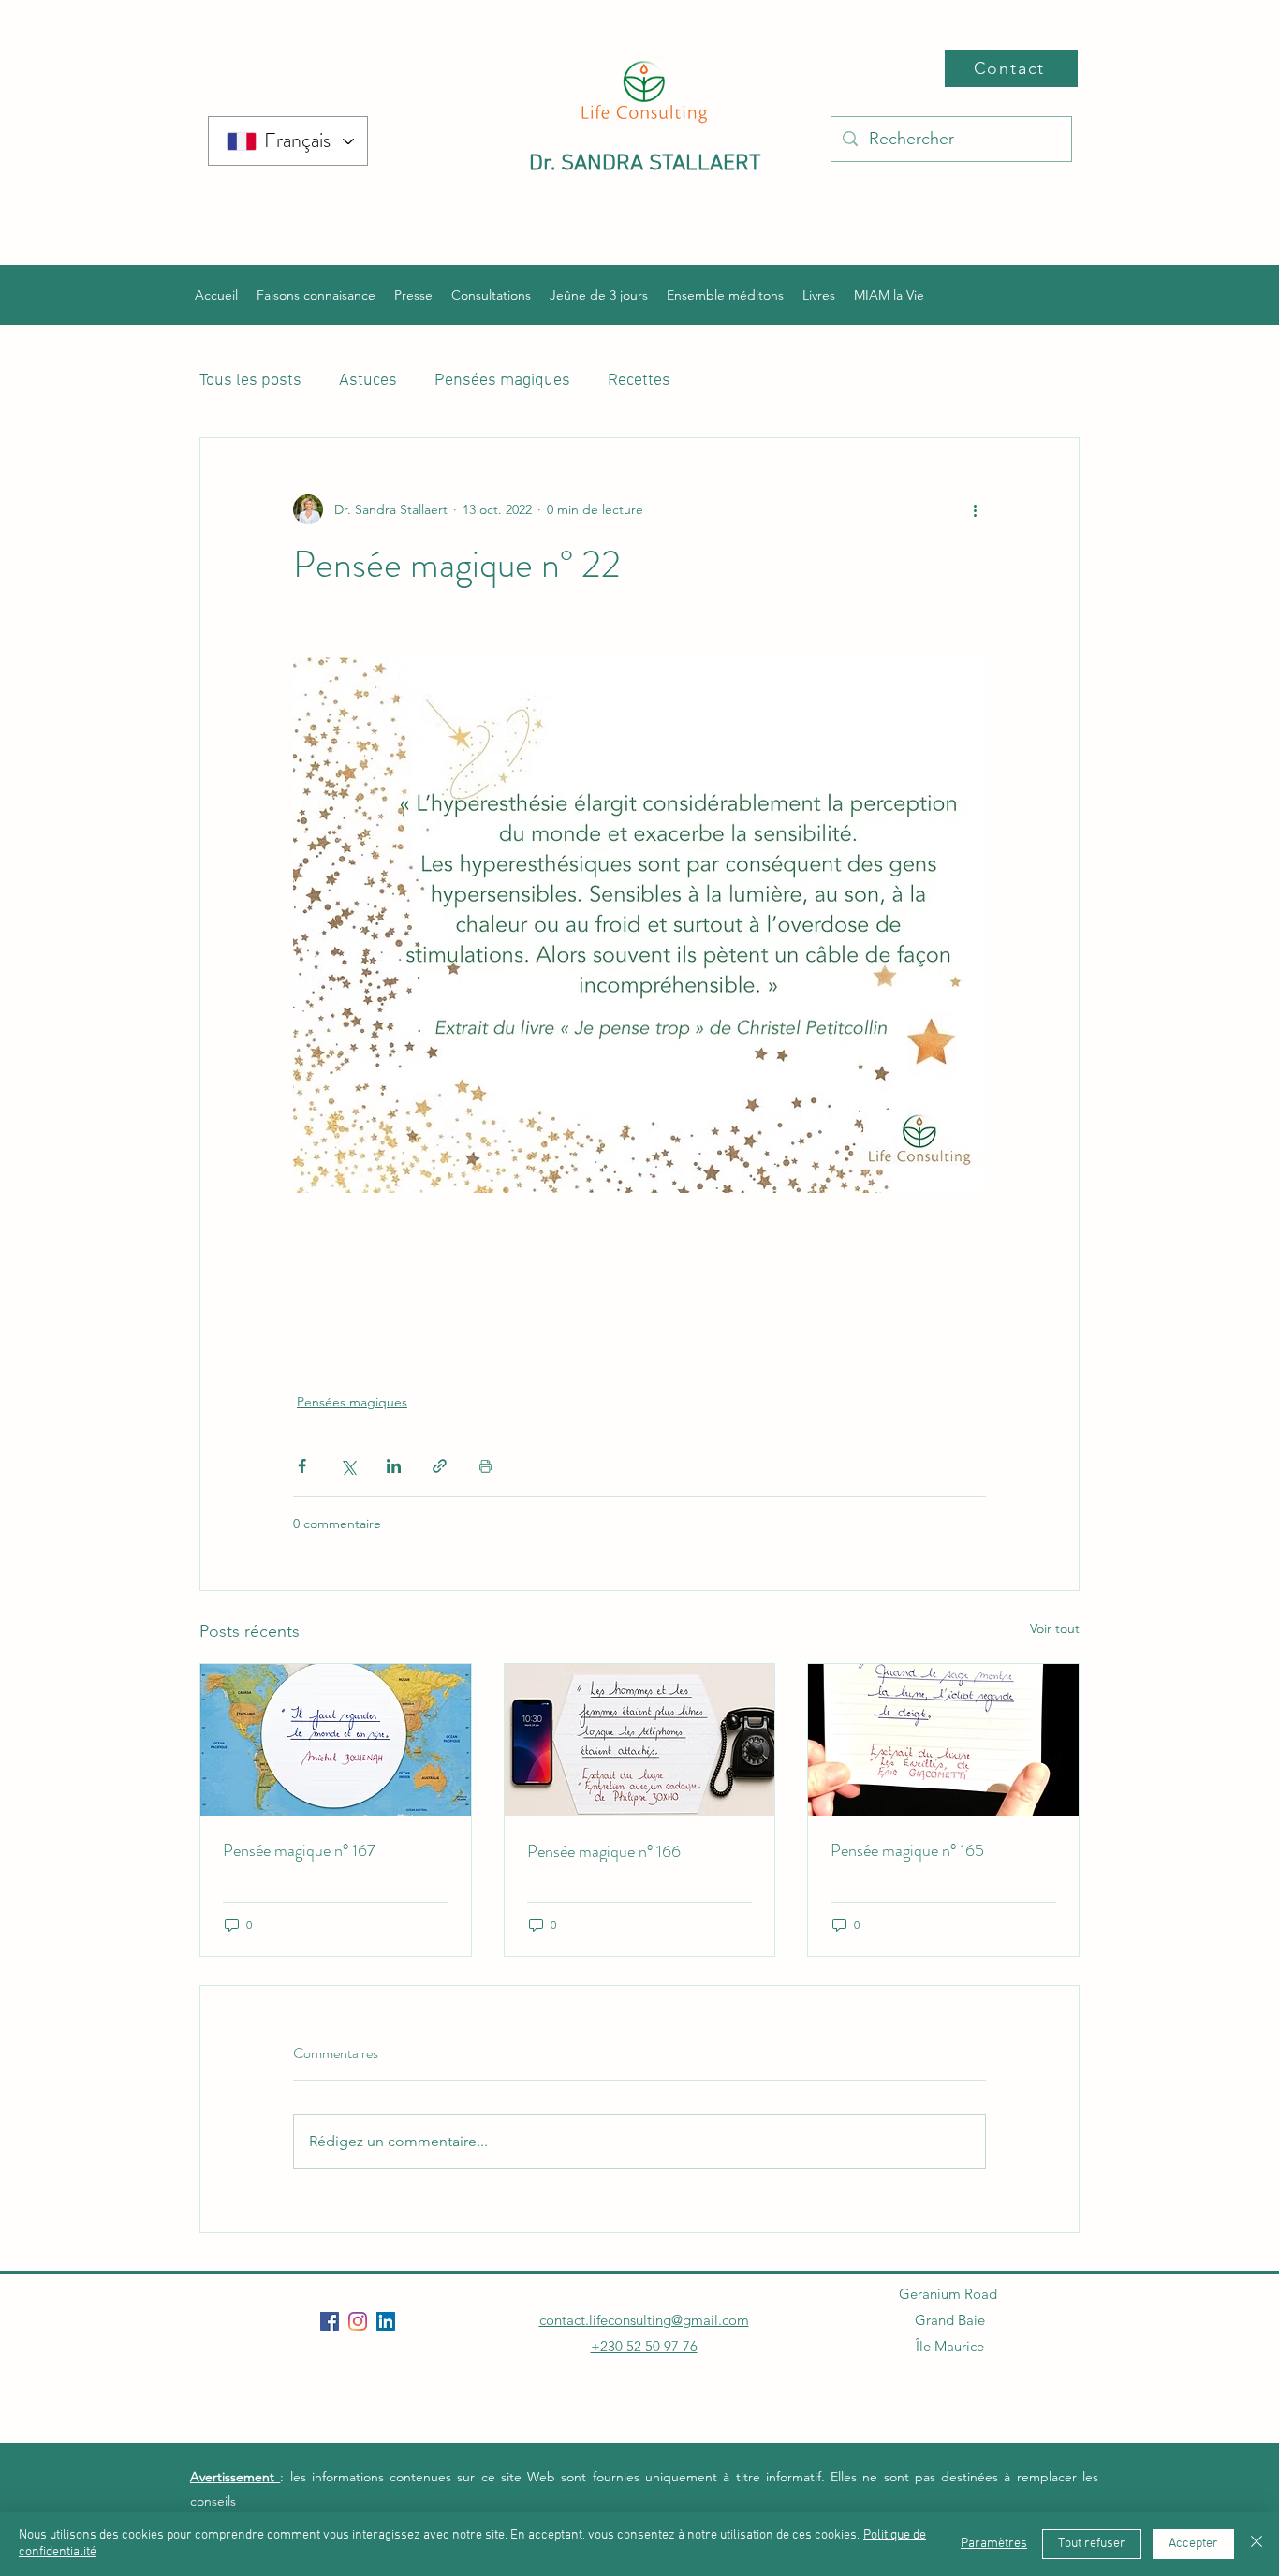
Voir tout (1055, 1628)
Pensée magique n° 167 (299, 1850)
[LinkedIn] (386, 2321)
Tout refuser (1092, 2544)
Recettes (639, 381)
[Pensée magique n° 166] (640, 1740)
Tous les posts (250, 381)
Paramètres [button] (994, 2544)
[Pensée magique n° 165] (943, 1740)
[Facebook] (330, 2321)
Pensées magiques (502, 381)
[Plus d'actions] (975, 509)
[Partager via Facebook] (302, 1466)
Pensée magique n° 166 (604, 1851)
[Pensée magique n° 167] (336, 1740)
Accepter (1193, 2544)
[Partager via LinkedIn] (394, 1466)
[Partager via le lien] (440, 1466)
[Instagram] (358, 2321)
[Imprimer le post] (485, 1466)
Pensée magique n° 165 (907, 1850)
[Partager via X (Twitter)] (348, 1466)
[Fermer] (1257, 2544)
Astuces (368, 381)
